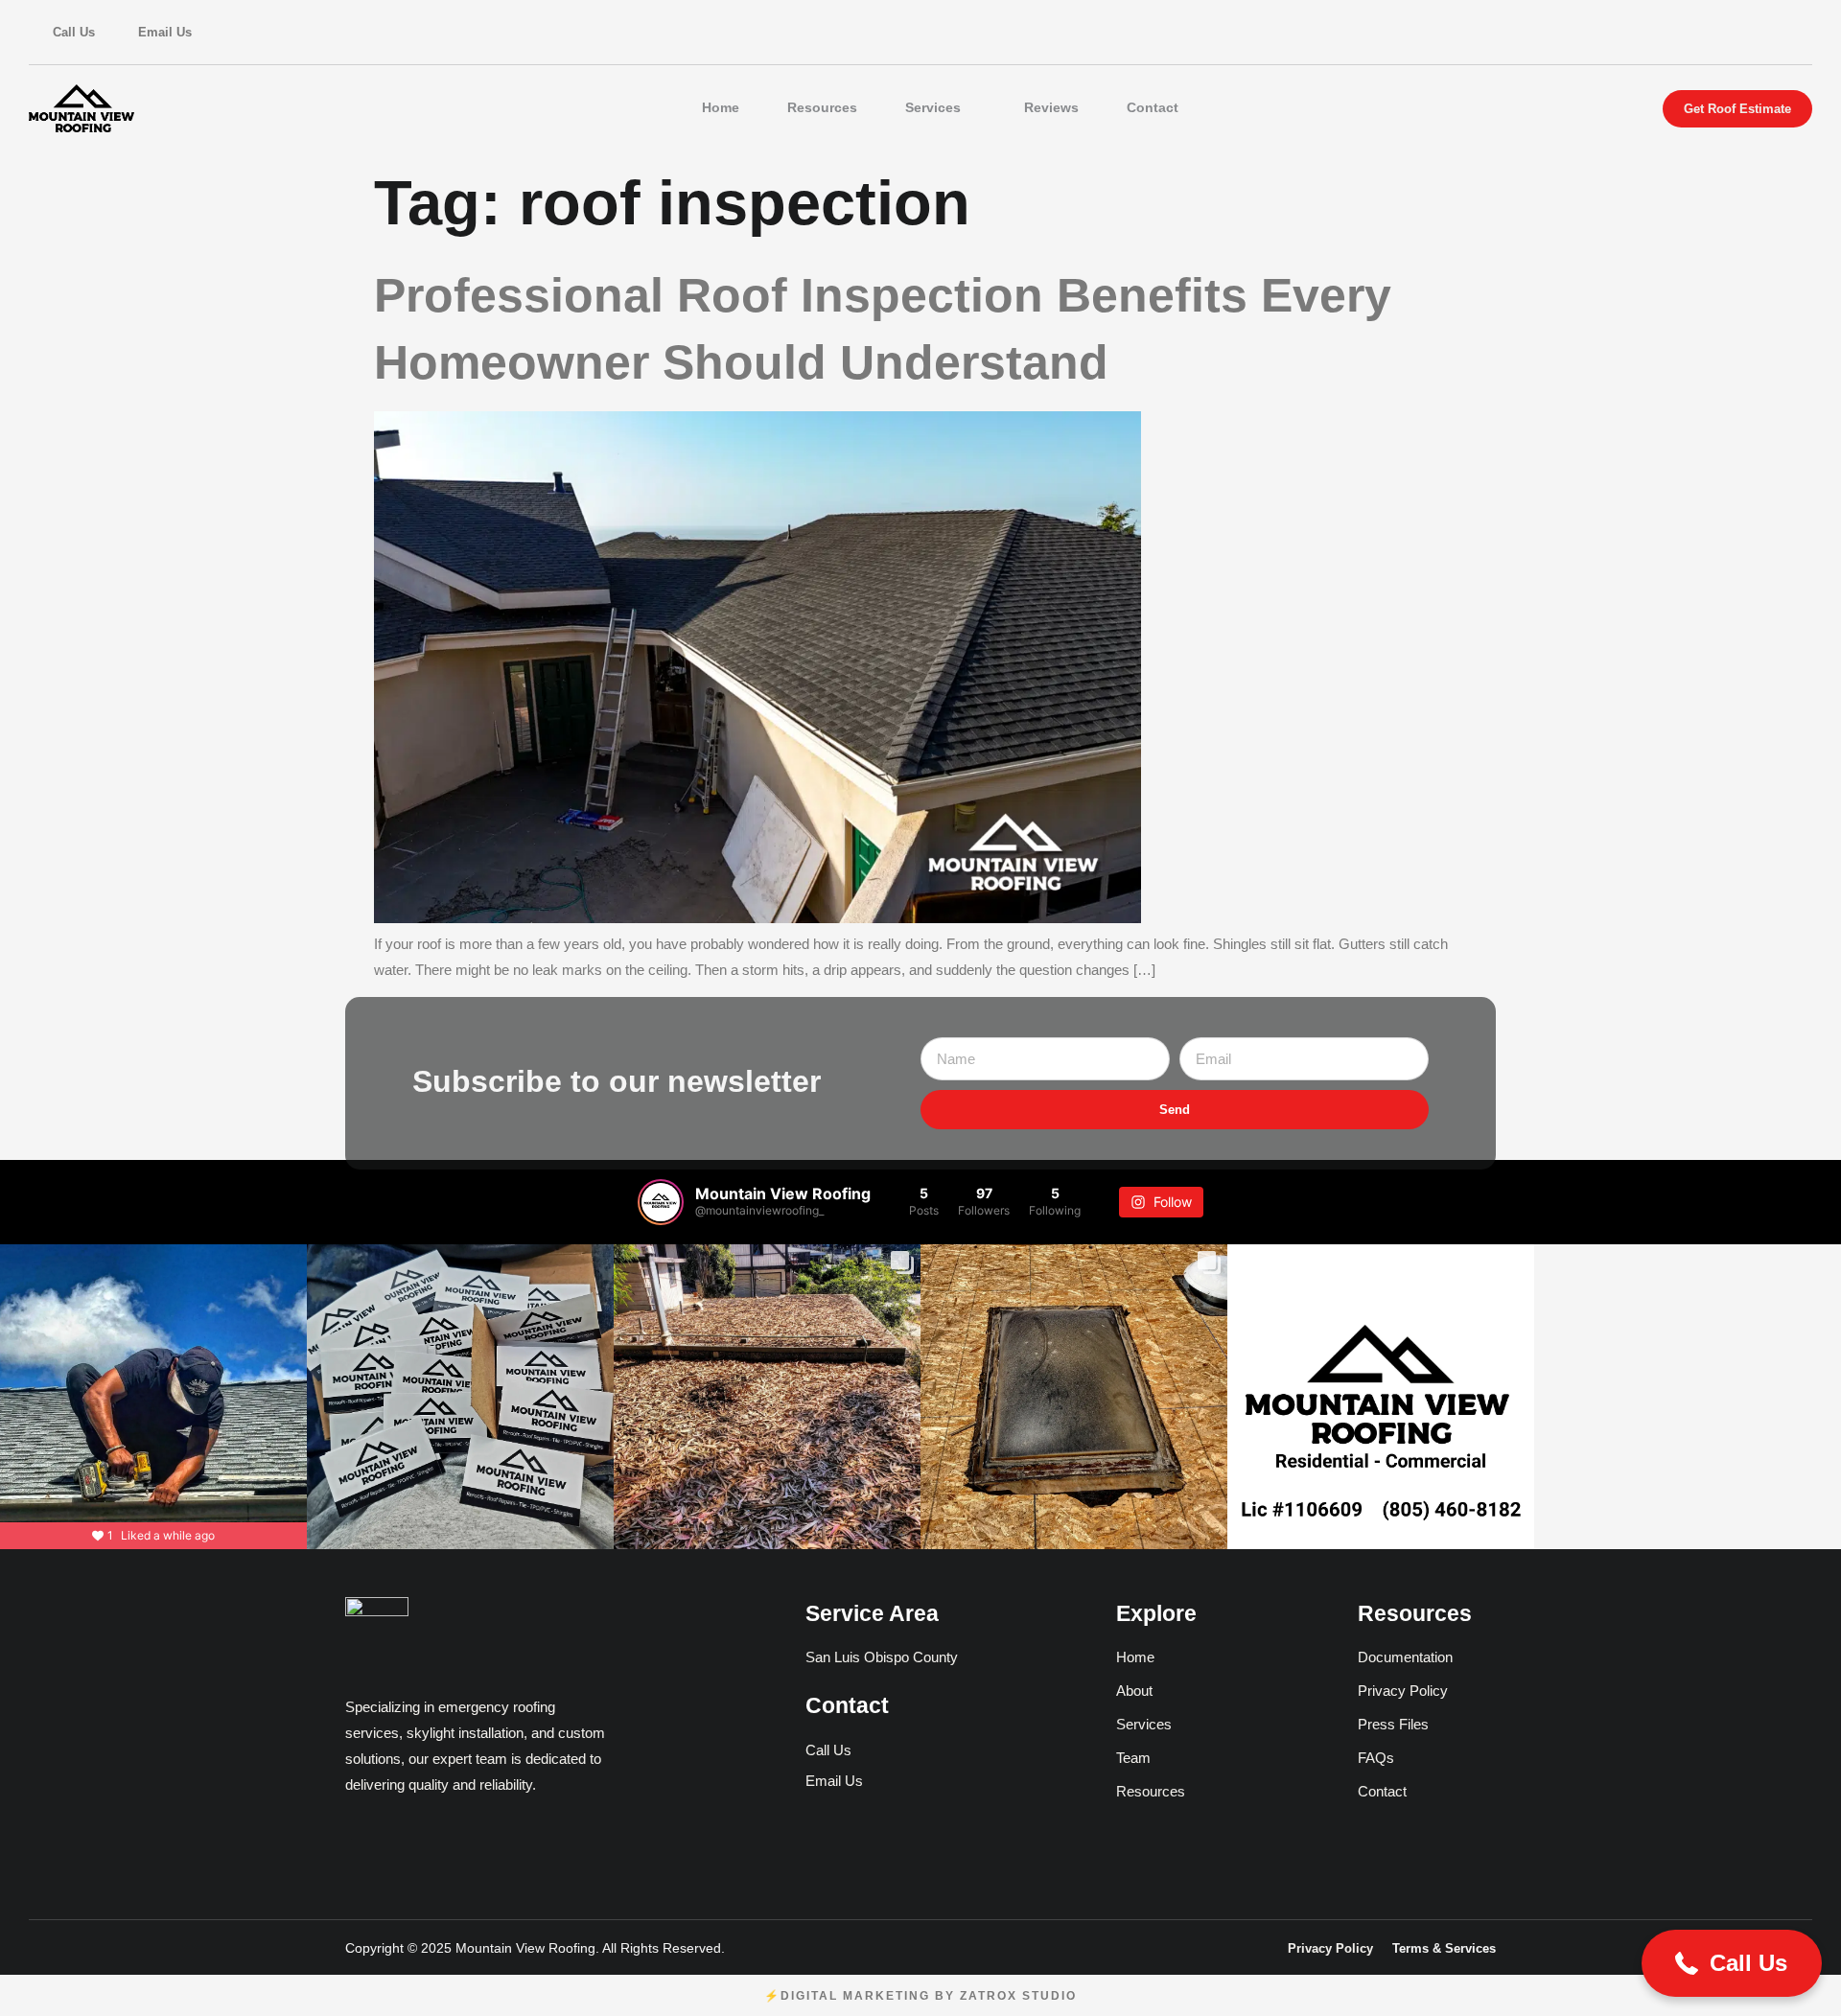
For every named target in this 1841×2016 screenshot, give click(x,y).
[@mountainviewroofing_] (661, 1202)
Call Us (74, 32)
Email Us (165, 32)
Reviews (1051, 107)
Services (933, 107)
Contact (1153, 107)
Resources (822, 107)
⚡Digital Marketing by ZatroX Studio (920, 1996)
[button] (1732, 1963)
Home (721, 107)
